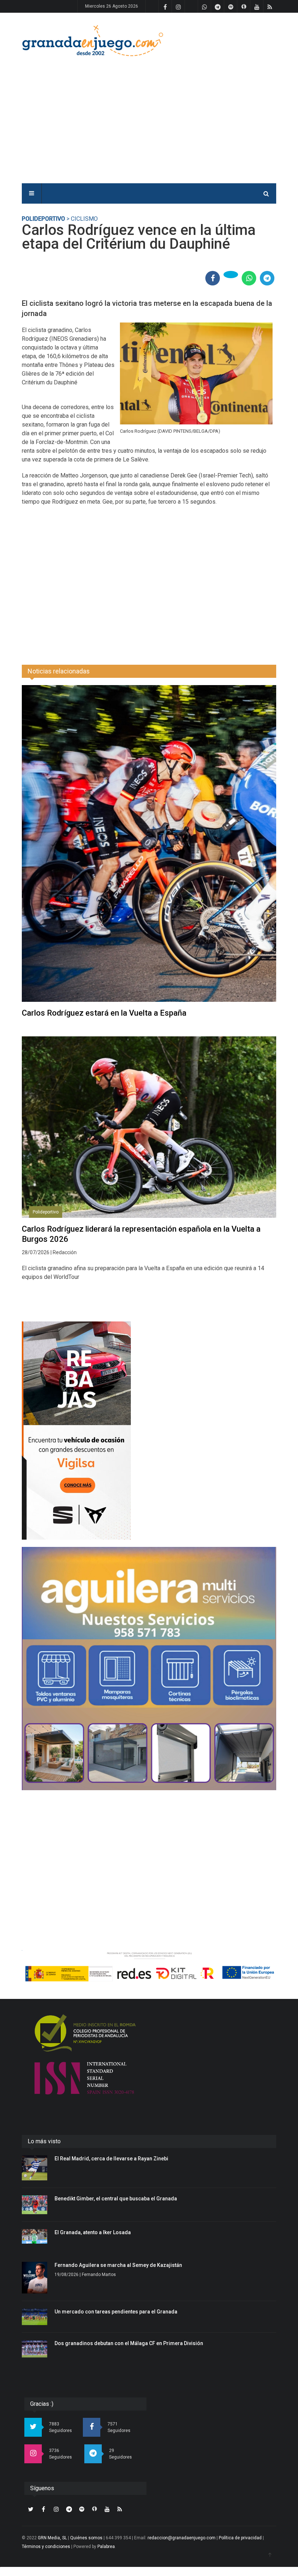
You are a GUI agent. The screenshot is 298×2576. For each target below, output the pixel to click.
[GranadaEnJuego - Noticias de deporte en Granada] (93, 40)
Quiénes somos (86, 2538)
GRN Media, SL (52, 2538)
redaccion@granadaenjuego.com (182, 2538)
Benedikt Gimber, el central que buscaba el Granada (116, 2199)
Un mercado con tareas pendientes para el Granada (116, 2312)
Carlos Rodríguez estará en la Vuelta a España (104, 1013)
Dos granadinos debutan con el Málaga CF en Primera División (129, 2343)
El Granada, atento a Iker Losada (93, 2232)
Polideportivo (43, 219)
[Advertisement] (202, 113)
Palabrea (106, 2547)
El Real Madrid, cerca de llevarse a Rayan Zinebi (111, 2159)
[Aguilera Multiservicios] (149, 1669)
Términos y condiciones (46, 2547)
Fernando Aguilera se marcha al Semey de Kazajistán (118, 2265)
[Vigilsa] (149, 1431)
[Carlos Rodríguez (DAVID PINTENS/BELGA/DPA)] (196, 374)
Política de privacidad (240, 2538)
